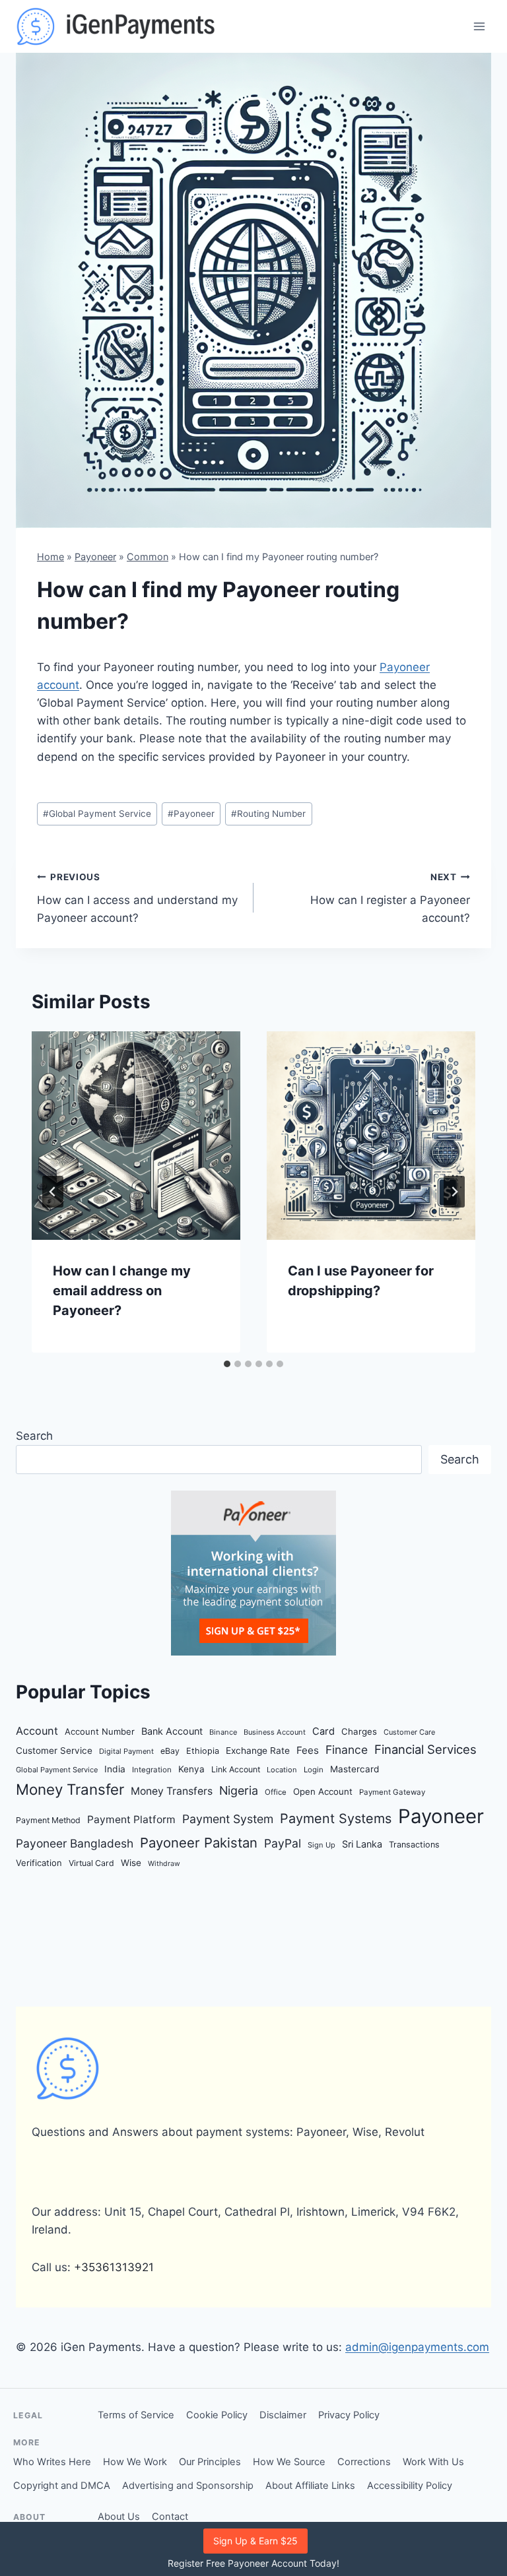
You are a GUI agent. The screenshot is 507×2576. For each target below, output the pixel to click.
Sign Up (321, 1845)
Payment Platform (131, 1819)
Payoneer (95, 557)
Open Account (323, 1791)
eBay (170, 1751)
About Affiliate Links (310, 2486)
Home (51, 557)
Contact (170, 2517)
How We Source (289, 2462)
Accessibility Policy (410, 2486)
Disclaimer (283, 2415)
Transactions (414, 1845)
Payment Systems (336, 1819)
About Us (119, 2517)
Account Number (100, 1731)
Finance (347, 1750)
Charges (359, 1731)
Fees (308, 1750)
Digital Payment (126, 1751)
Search (34, 1436)
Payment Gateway (392, 1792)
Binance (223, 1732)
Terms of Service (136, 2415)
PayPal (283, 1843)
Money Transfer (70, 1789)
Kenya (191, 1769)
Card (323, 1731)
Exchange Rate (258, 1751)
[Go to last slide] (53, 1192)
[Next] (454, 1192)
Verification (39, 1863)
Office (276, 1792)
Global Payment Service (97, 814)
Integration (152, 1770)
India (115, 1769)
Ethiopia (203, 1751)
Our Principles (210, 2462)
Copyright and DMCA (62, 2486)
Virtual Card (91, 1863)
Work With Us (433, 2462)
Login (314, 1770)
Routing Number (268, 814)
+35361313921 (114, 2267)
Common (148, 557)
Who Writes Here (52, 2462)
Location (282, 1770)
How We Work (135, 2462)
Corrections (364, 2462)
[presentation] (136, 1136)
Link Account (236, 1769)
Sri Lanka (362, 1844)
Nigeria (239, 1790)
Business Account (275, 1732)
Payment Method (48, 1820)
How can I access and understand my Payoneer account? (137, 898)
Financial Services (425, 1749)
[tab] (227, 1364)
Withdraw (164, 1864)
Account (37, 1731)
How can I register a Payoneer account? (390, 898)
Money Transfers (172, 1791)
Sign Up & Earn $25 (255, 2541)
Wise (131, 1863)
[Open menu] (479, 26)
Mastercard (355, 1769)
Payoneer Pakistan (199, 1843)
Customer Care (409, 1732)
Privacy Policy (349, 2415)
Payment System (228, 1819)
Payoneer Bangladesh (75, 1843)
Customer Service (54, 1751)
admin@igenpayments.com (417, 2347)
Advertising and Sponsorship (188, 2486)
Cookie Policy (217, 2415)
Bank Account (172, 1731)
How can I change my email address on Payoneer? (122, 1291)
